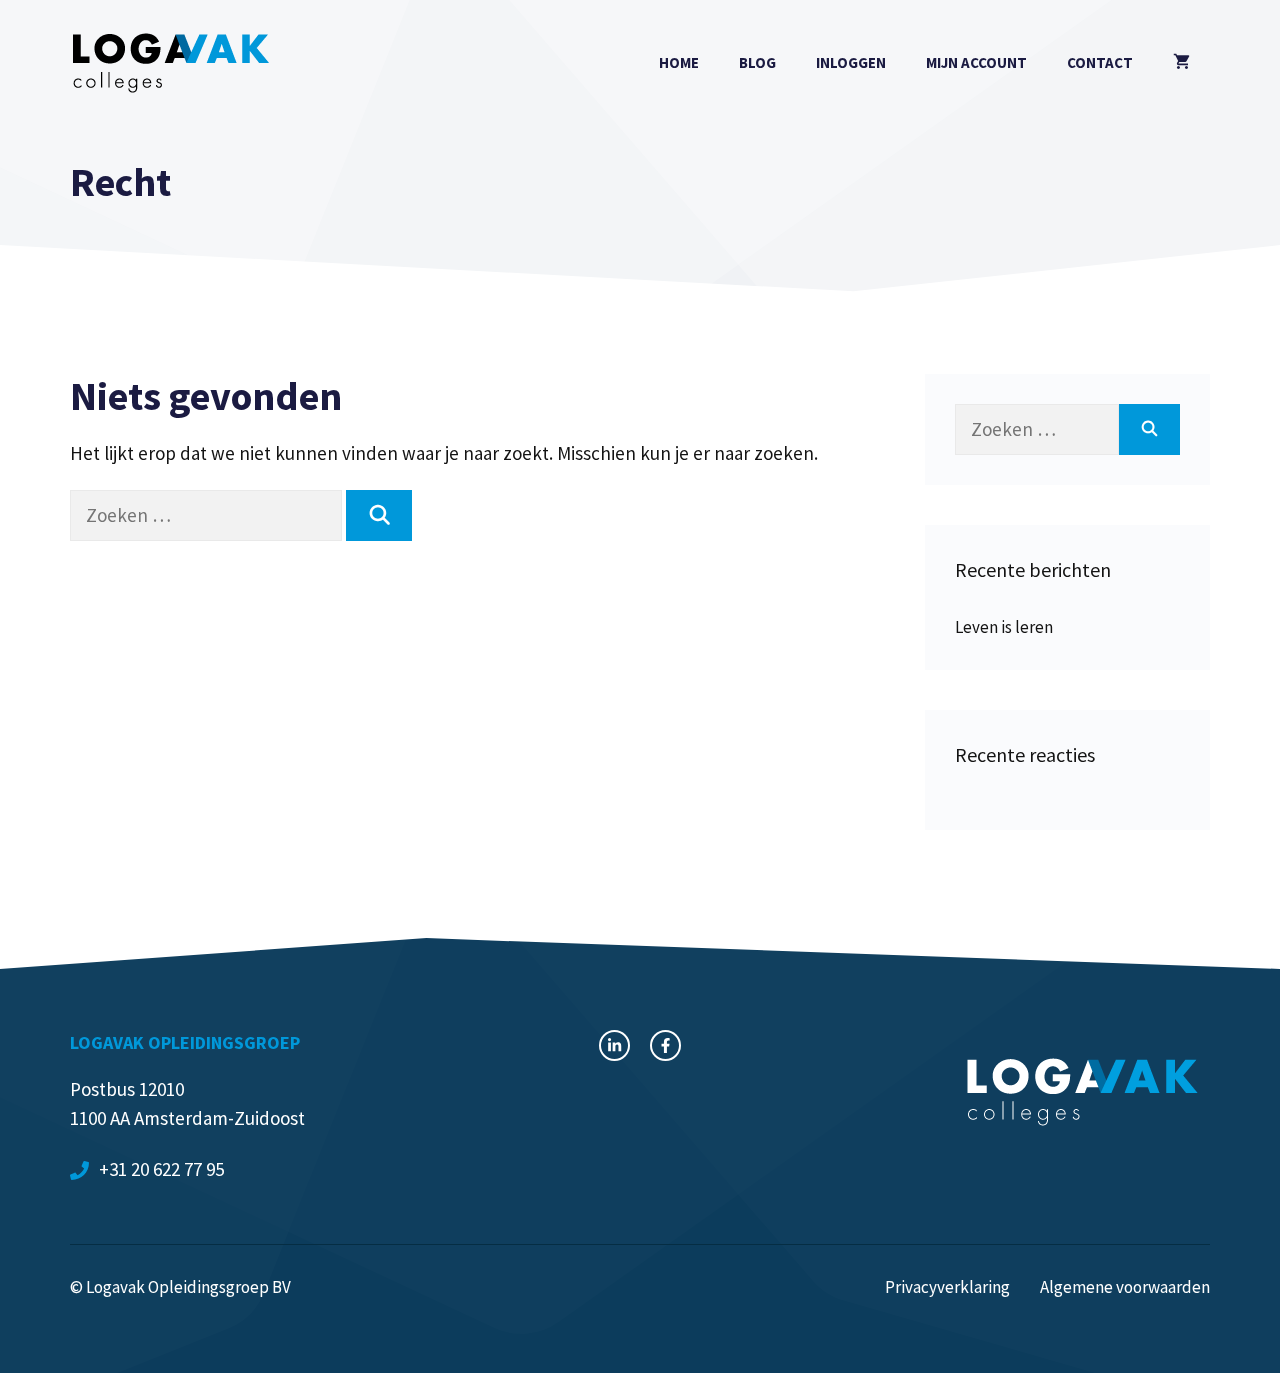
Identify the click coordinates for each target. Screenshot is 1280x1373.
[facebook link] (665, 1045)
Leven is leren (1004, 627)
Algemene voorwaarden (1125, 1287)
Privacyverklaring (947, 1287)
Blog (757, 62)
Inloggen (851, 62)
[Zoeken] (379, 515)
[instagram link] (614, 1045)
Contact (1100, 62)
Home (679, 62)
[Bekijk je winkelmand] (1181, 63)
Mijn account (976, 62)
